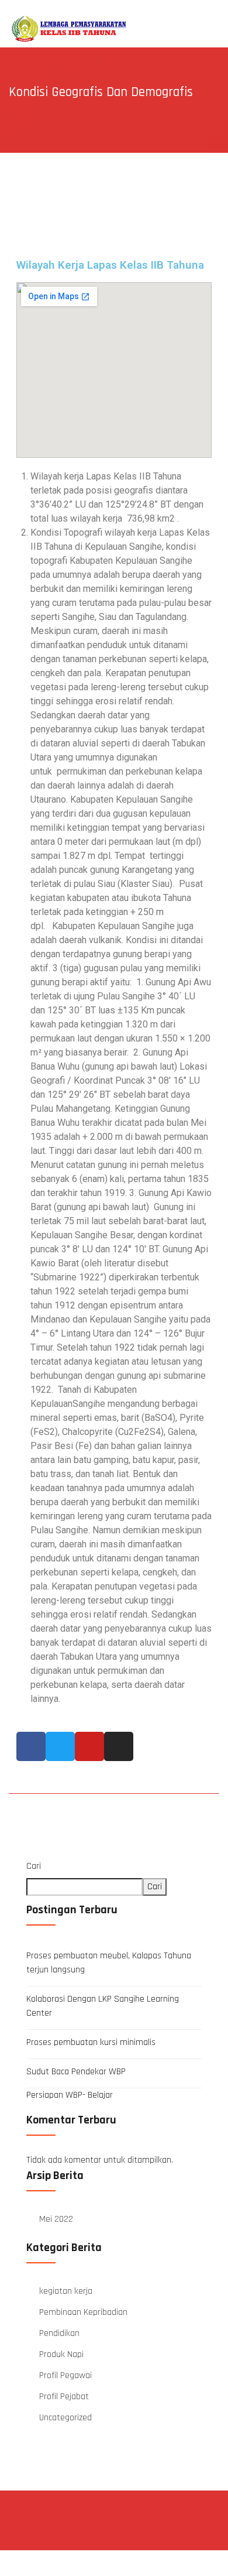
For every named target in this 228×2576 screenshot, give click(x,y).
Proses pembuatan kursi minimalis (91, 2042)
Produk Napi (61, 2354)
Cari (34, 1866)
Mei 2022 (56, 2219)
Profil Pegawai (65, 2375)
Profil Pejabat (64, 2397)
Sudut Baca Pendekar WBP (76, 2072)
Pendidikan (59, 2333)
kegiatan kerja (66, 2291)
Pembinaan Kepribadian (83, 2312)
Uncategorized (65, 2418)
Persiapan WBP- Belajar (70, 2095)
